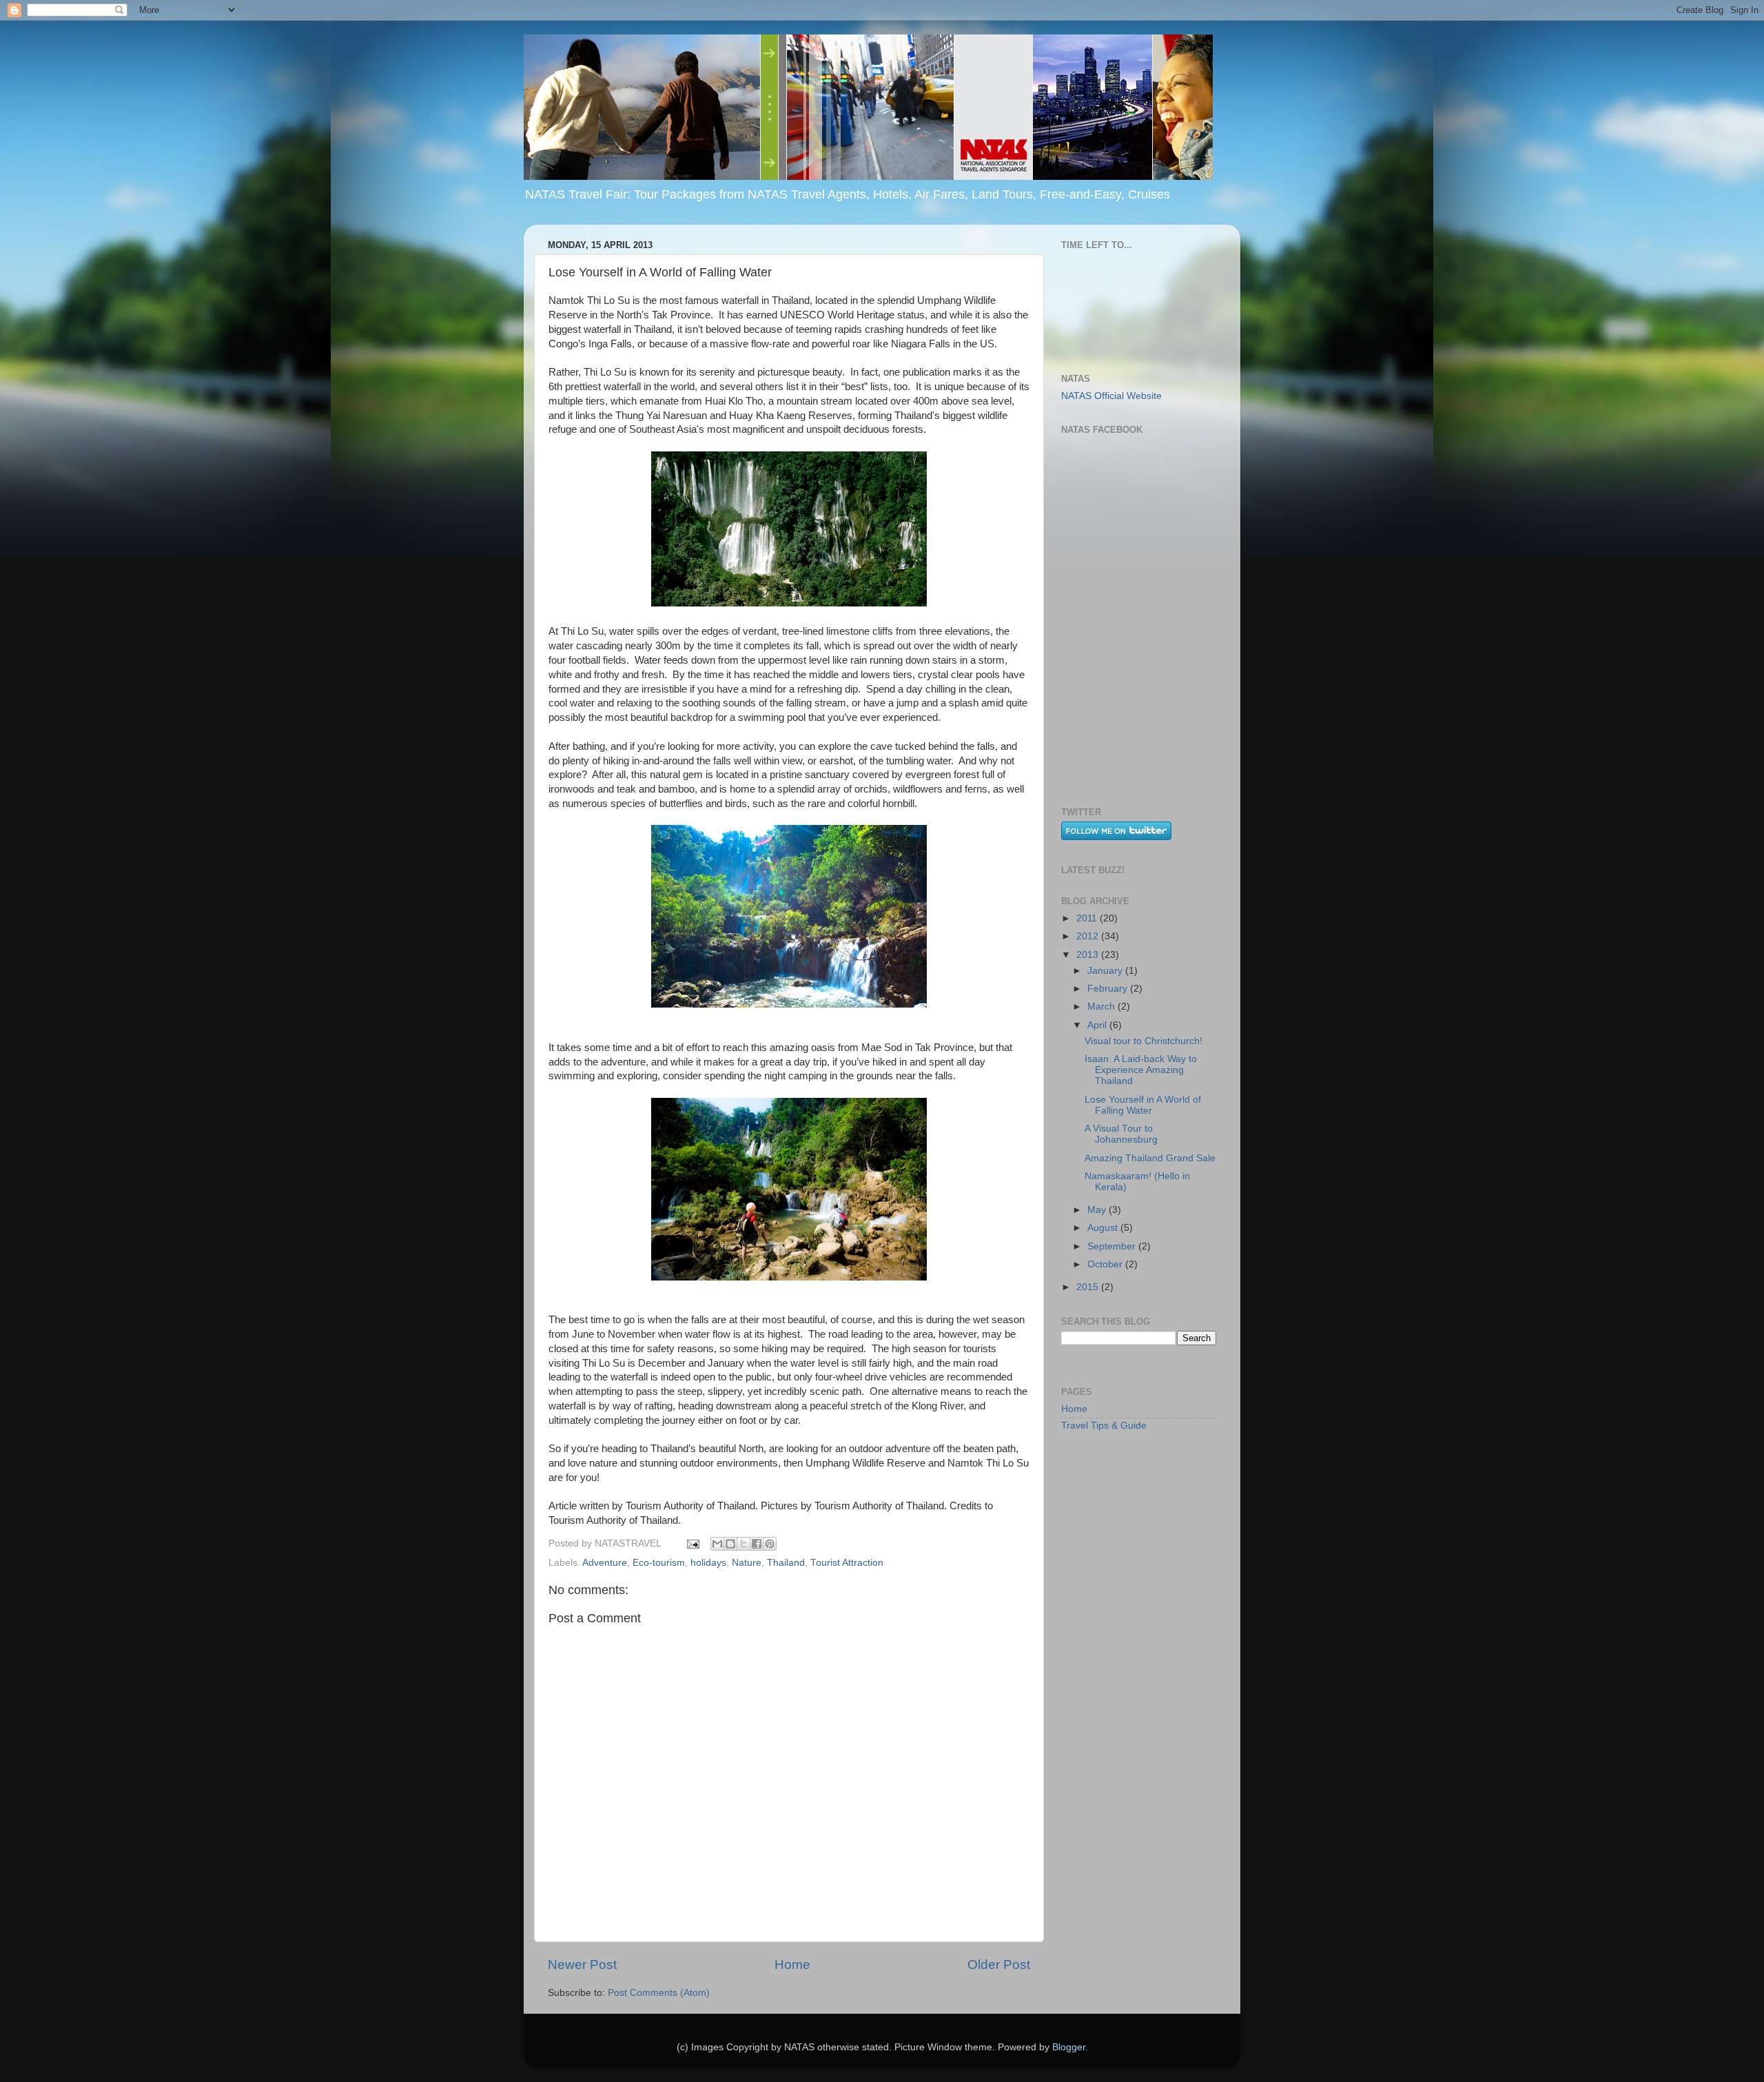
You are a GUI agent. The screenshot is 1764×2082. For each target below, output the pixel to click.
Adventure (605, 1563)
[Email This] (717, 1544)
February (1109, 989)
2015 (1089, 1287)
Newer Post (582, 1964)
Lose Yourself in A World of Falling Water (1143, 1105)
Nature (747, 1563)
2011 (1088, 918)
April (1098, 1025)
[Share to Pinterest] (770, 1544)
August (1104, 1228)
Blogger (1069, 2047)
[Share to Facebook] (757, 1544)
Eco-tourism (659, 1563)
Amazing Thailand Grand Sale (1150, 1158)
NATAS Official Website (1111, 396)
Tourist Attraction (847, 1563)
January (1106, 971)
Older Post (999, 1964)
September (1113, 1246)
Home (792, 1964)
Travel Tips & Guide (1104, 1426)
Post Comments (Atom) (659, 1993)
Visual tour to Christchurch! (1143, 1041)
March (1102, 1007)
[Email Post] (692, 1543)
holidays (708, 1563)
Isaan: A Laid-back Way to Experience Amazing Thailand (1141, 1070)
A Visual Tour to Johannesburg (1121, 1134)
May (1098, 1210)
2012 (1089, 936)
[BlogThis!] (730, 1544)
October (1106, 1264)
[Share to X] (743, 1544)
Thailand (786, 1563)
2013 (1089, 955)
